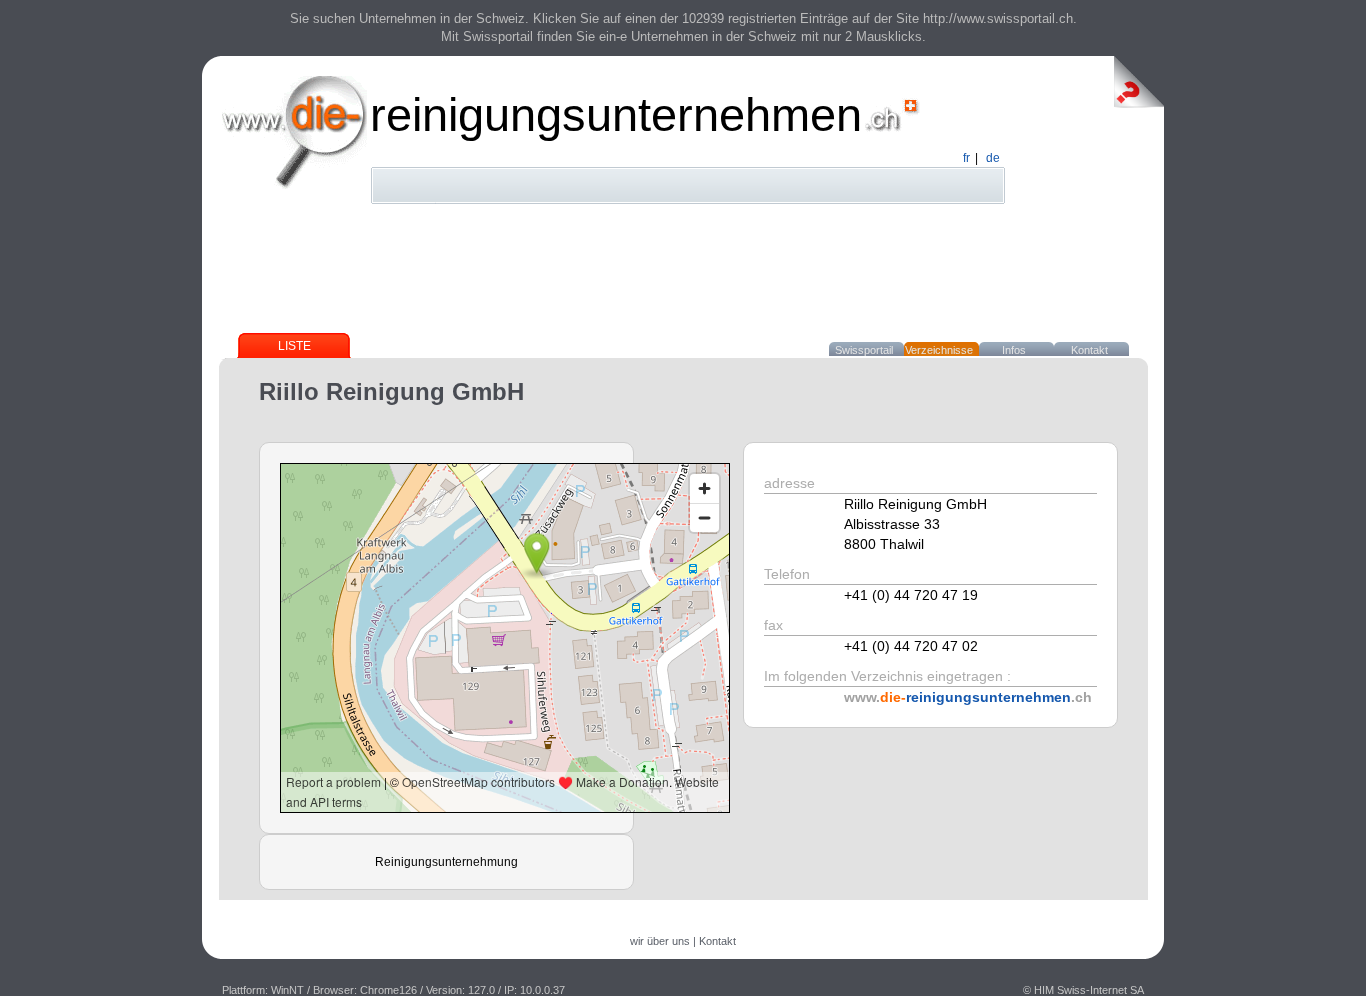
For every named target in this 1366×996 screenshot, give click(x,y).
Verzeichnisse (939, 350)
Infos (1014, 350)
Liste (294, 346)
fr (966, 158)
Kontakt (1089, 350)
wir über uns (660, 941)
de (993, 158)
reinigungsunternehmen (616, 114)
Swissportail (864, 350)
